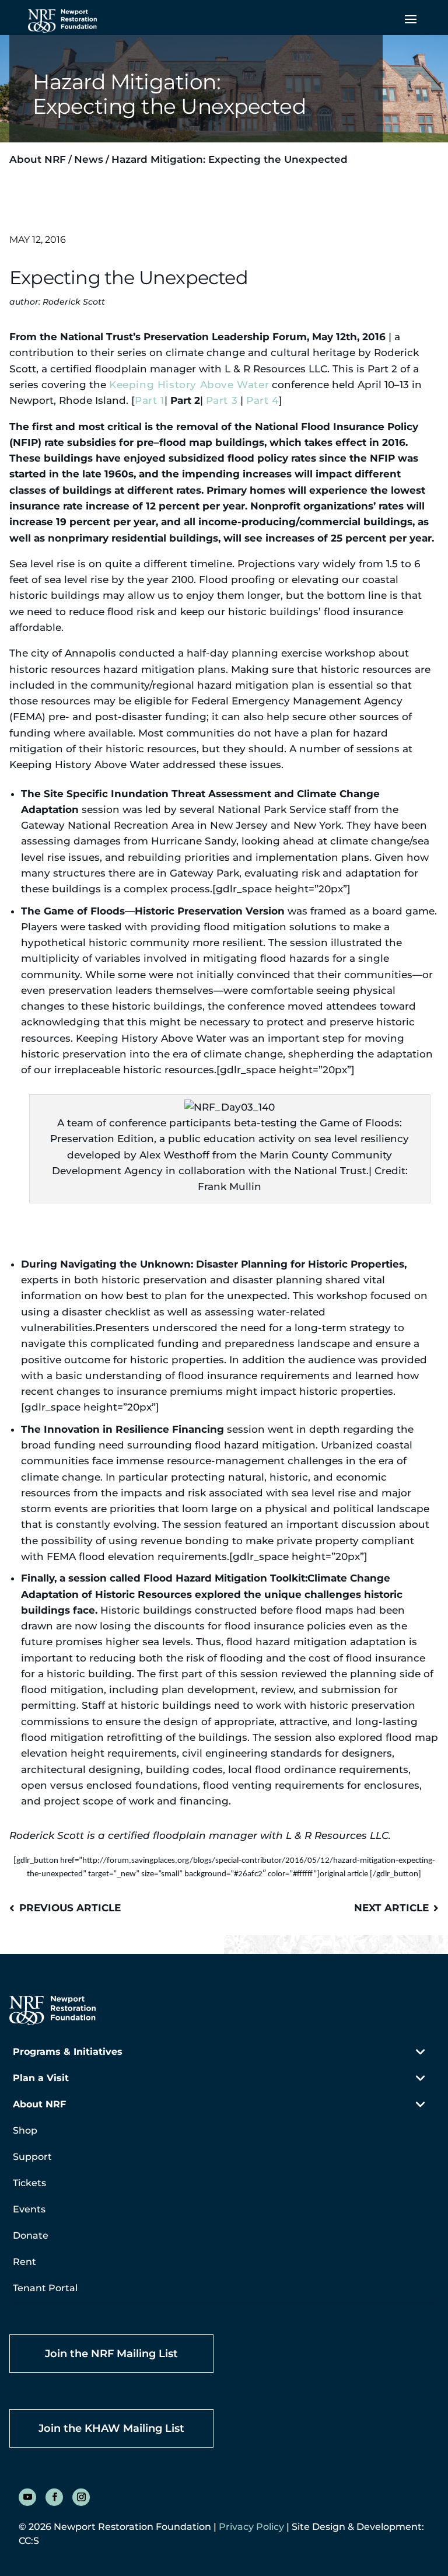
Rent (24, 2262)
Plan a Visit (41, 2078)
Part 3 (222, 400)
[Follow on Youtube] (27, 2497)
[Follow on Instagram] (81, 2497)
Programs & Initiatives (68, 2052)
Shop (25, 2130)
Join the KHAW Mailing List (111, 2428)
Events (29, 2209)
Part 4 (262, 400)
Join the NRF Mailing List (111, 2354)
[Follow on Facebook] (54, 2497)
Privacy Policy (251, 2527)
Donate (31, 2235)
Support (32, 2157)
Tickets (29, 2183)
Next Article (391, 1908)
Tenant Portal (45, 2288)
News (89, 159)
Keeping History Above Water (189, 385)
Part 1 (150, 400)
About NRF (38, 159)
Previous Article (70, 1908)
